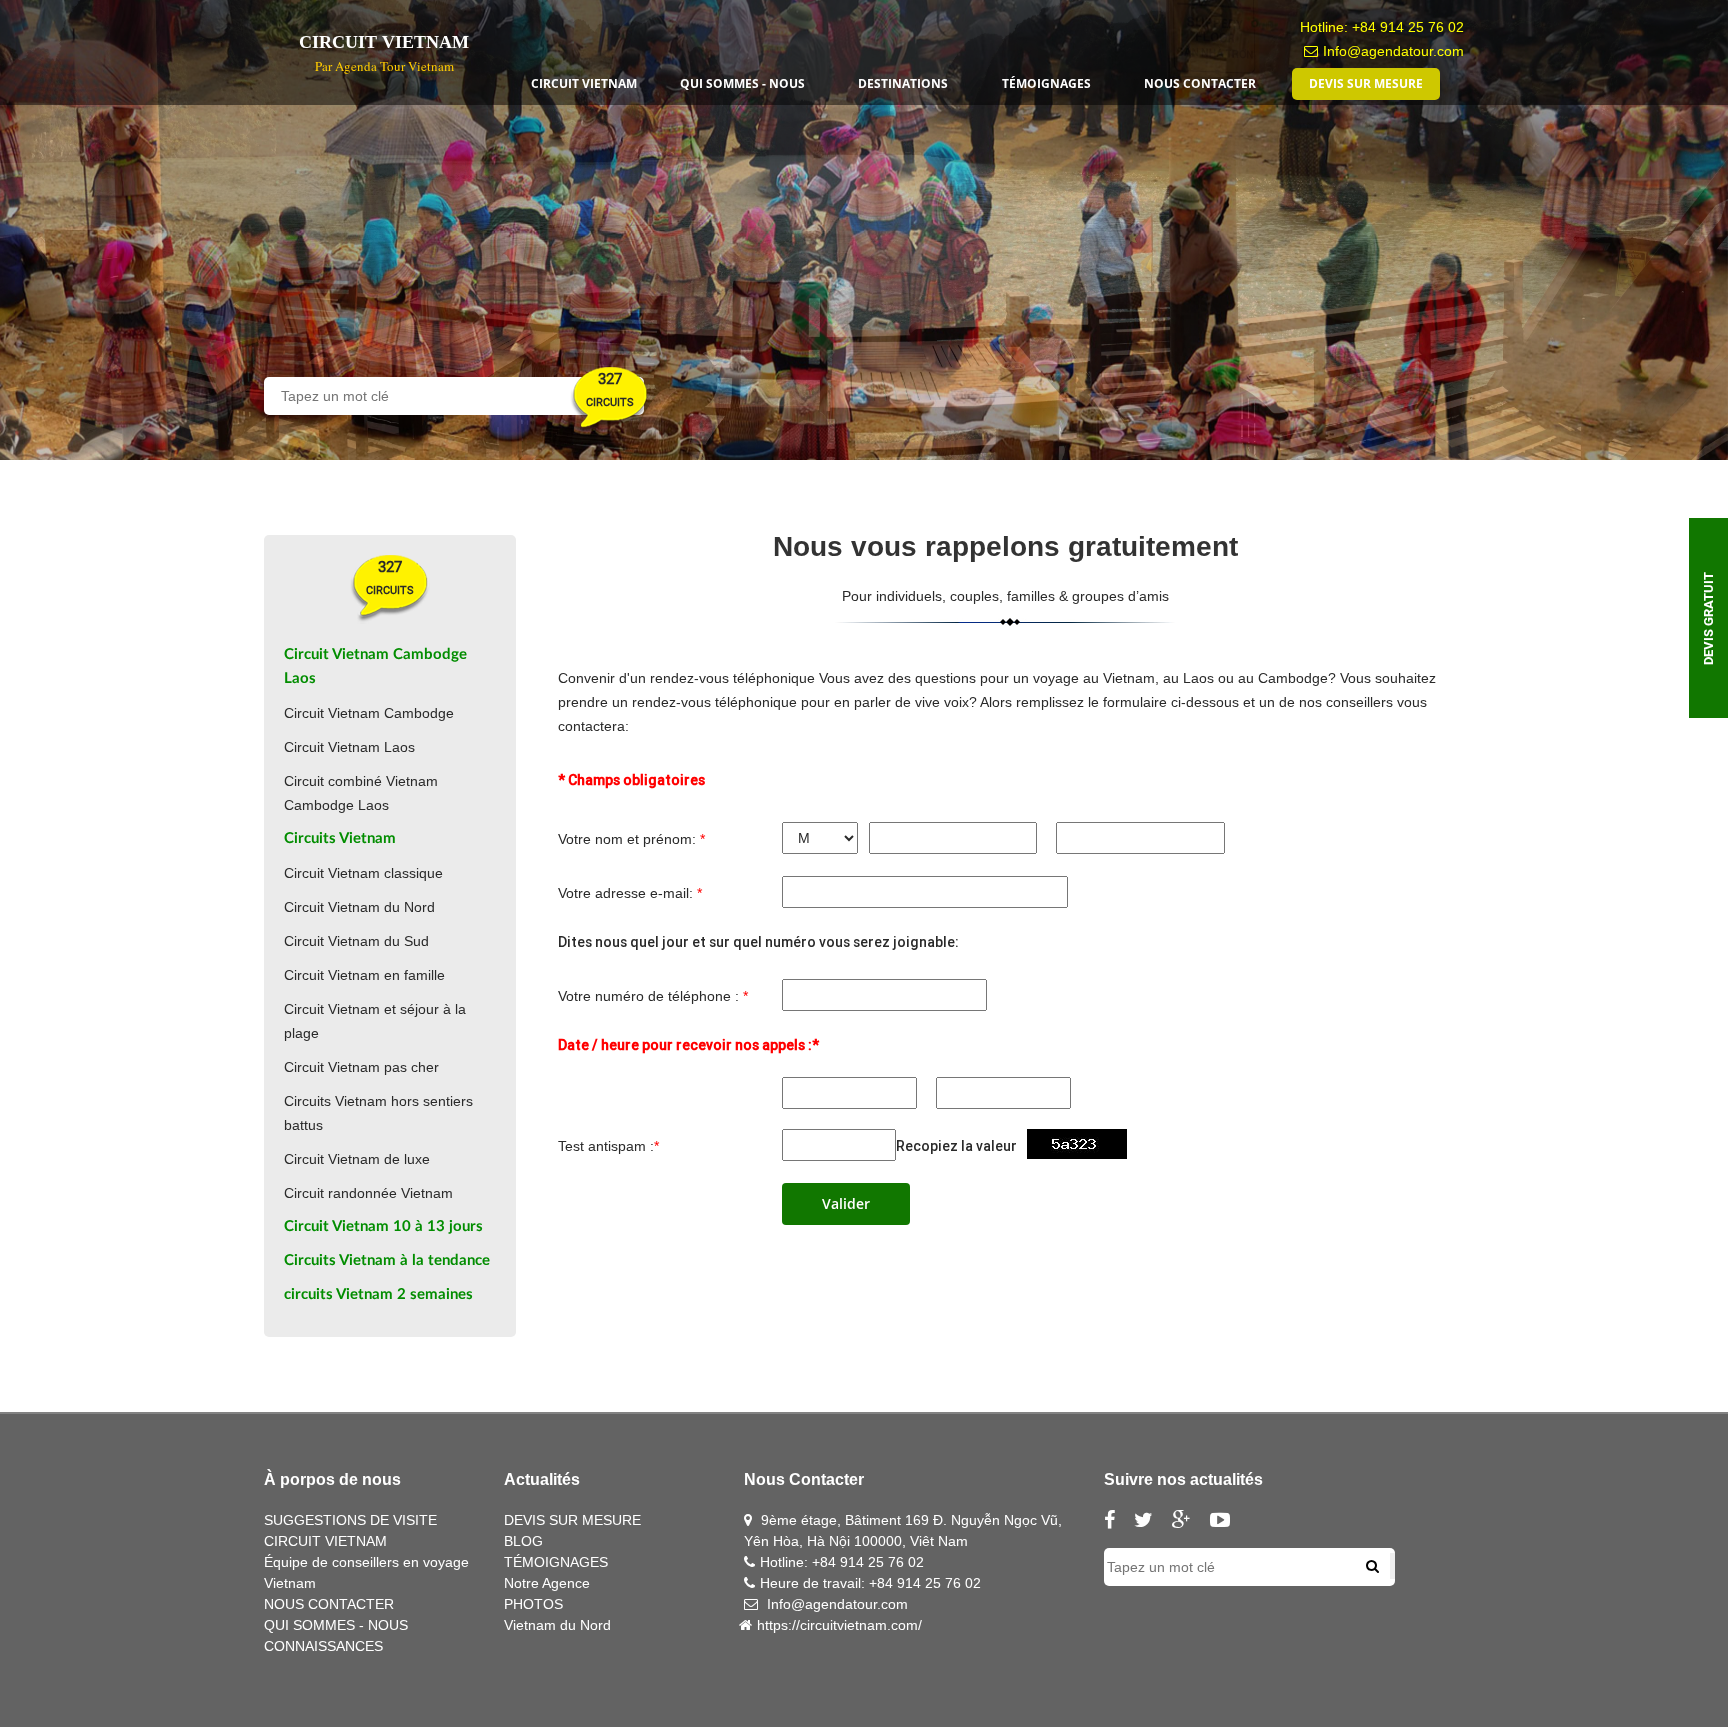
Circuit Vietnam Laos (349, 747)
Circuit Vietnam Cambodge (369, 713)
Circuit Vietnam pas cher (361, 1067)
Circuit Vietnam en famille (364, 975)
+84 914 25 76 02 (1408, 27)
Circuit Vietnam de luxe (357, 1159)
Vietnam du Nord (557, 1625)
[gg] (1189, 1522)
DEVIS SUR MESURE (572, 1520)
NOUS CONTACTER (329, 1604)
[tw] (1151, 1522)
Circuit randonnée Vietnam (368, 1193)
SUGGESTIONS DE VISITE (350, 1520)
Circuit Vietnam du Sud (356, 941)
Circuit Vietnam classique (363, 873)
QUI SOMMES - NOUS (336, 1625)
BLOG (523, 1541)
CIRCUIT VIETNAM (325, 1541)
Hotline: (786, 1562)
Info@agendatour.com (1393, 51)
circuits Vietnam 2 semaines (378, 1294)
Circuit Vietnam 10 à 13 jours (383, 1226)
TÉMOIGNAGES (556, 1562)
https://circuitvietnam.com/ (839, 1625)
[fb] (1117, 1522)
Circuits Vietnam (340, 838)
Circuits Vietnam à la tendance (387, 1260)
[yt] (1227, 1522)
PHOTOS (533, 1604)
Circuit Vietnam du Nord (359, 907)
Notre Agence (547, 1583)
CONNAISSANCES (323, 1646)
